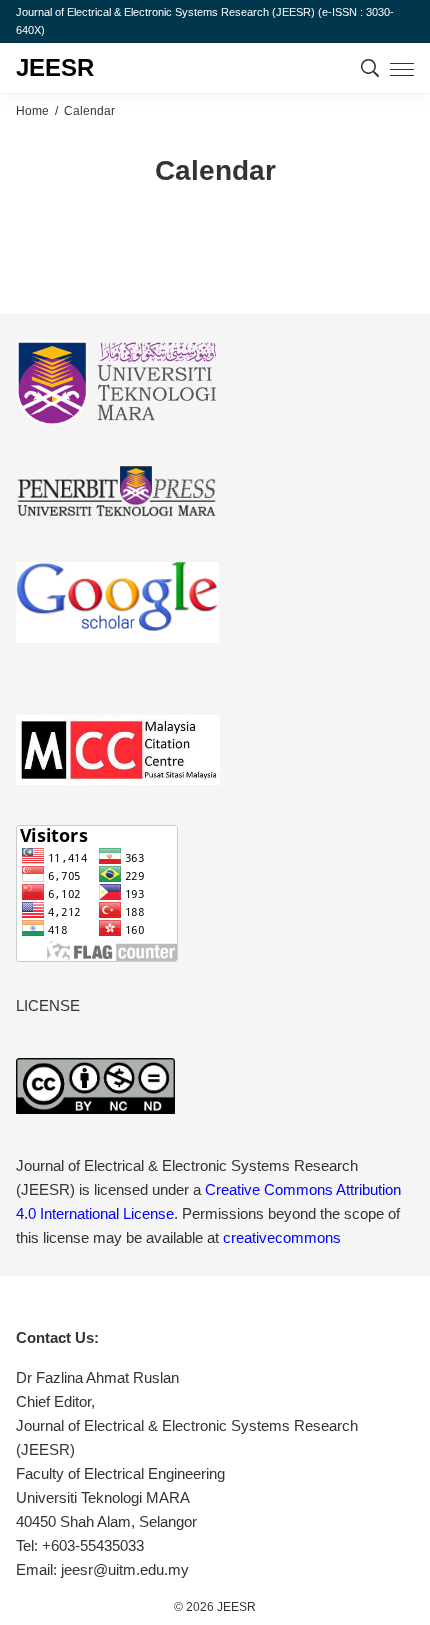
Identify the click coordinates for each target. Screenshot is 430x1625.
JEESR (55, 67)
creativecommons (282, 1237)
